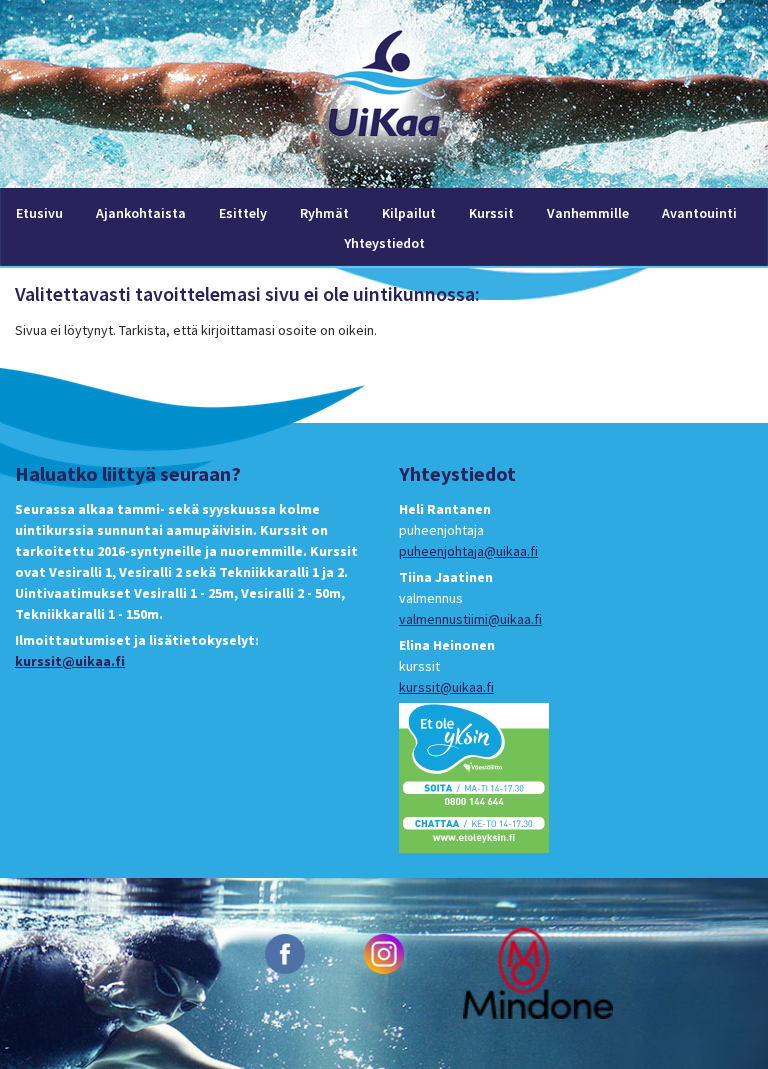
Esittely (243, 213)
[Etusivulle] (384, 177)
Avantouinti (699, 213)
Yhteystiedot (384, 243)
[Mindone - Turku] (538, 972)
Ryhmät (324, 213)
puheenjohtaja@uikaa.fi (468, 551)
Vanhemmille (588, 213)
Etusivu (39, 213)
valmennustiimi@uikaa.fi (470, 619)
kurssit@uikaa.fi (70, 661)
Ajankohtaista (141, 213)
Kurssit (491, 213)
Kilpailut (409, 213)
